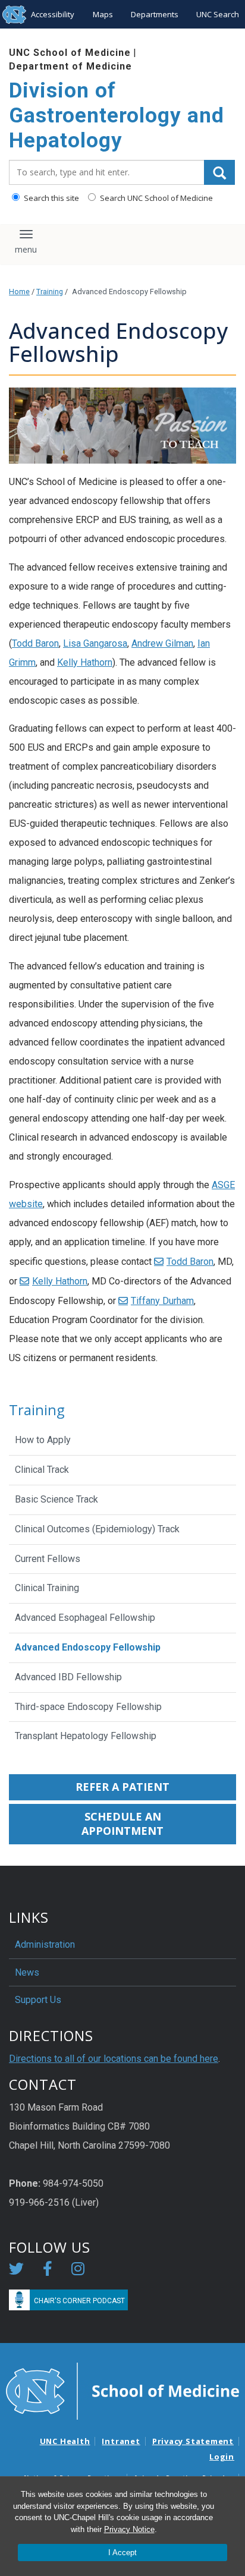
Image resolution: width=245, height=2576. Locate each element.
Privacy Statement (193, 2441)
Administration (45, 1944)
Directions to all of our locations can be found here (114, 2059)
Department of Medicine (70, 66)
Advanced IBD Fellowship (68, 1677)
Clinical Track (42, 1470)
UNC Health (65, 2441)
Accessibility (53, 14)
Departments (155, 14)
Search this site (51, 198)
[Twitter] (16, 2271)
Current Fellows (48, 1559)
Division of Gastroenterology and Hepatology (117, 116)
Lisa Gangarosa (95, 643)
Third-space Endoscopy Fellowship (88, 1707)
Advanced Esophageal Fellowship (85, 1618)
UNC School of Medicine (70, 53)
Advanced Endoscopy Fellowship (88, 1647)
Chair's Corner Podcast (79, 2301)
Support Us (38, 2000)
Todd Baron (35, 643)
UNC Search (218, 14)
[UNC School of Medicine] (122, 2390)
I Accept (122, 2553)
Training (50, 292)
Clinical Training (47, 1588)
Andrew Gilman (162, 643)
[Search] (219, 172)
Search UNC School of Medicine (156, 198)
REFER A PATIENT (122, 1787)
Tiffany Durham (162, 1301)
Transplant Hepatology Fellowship (86, 1736)
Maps (103, 14)
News (27, 1972)
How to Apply (43, 1440)
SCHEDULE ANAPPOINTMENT (122, 1824)
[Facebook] (48, 2271)
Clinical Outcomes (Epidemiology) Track (97, 1529)
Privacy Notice (129, 2529)
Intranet (121, 2441)
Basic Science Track (56, 1499)
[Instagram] (78, 2271)
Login (222, 2457)
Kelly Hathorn (85, 662)
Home (19, 292)
